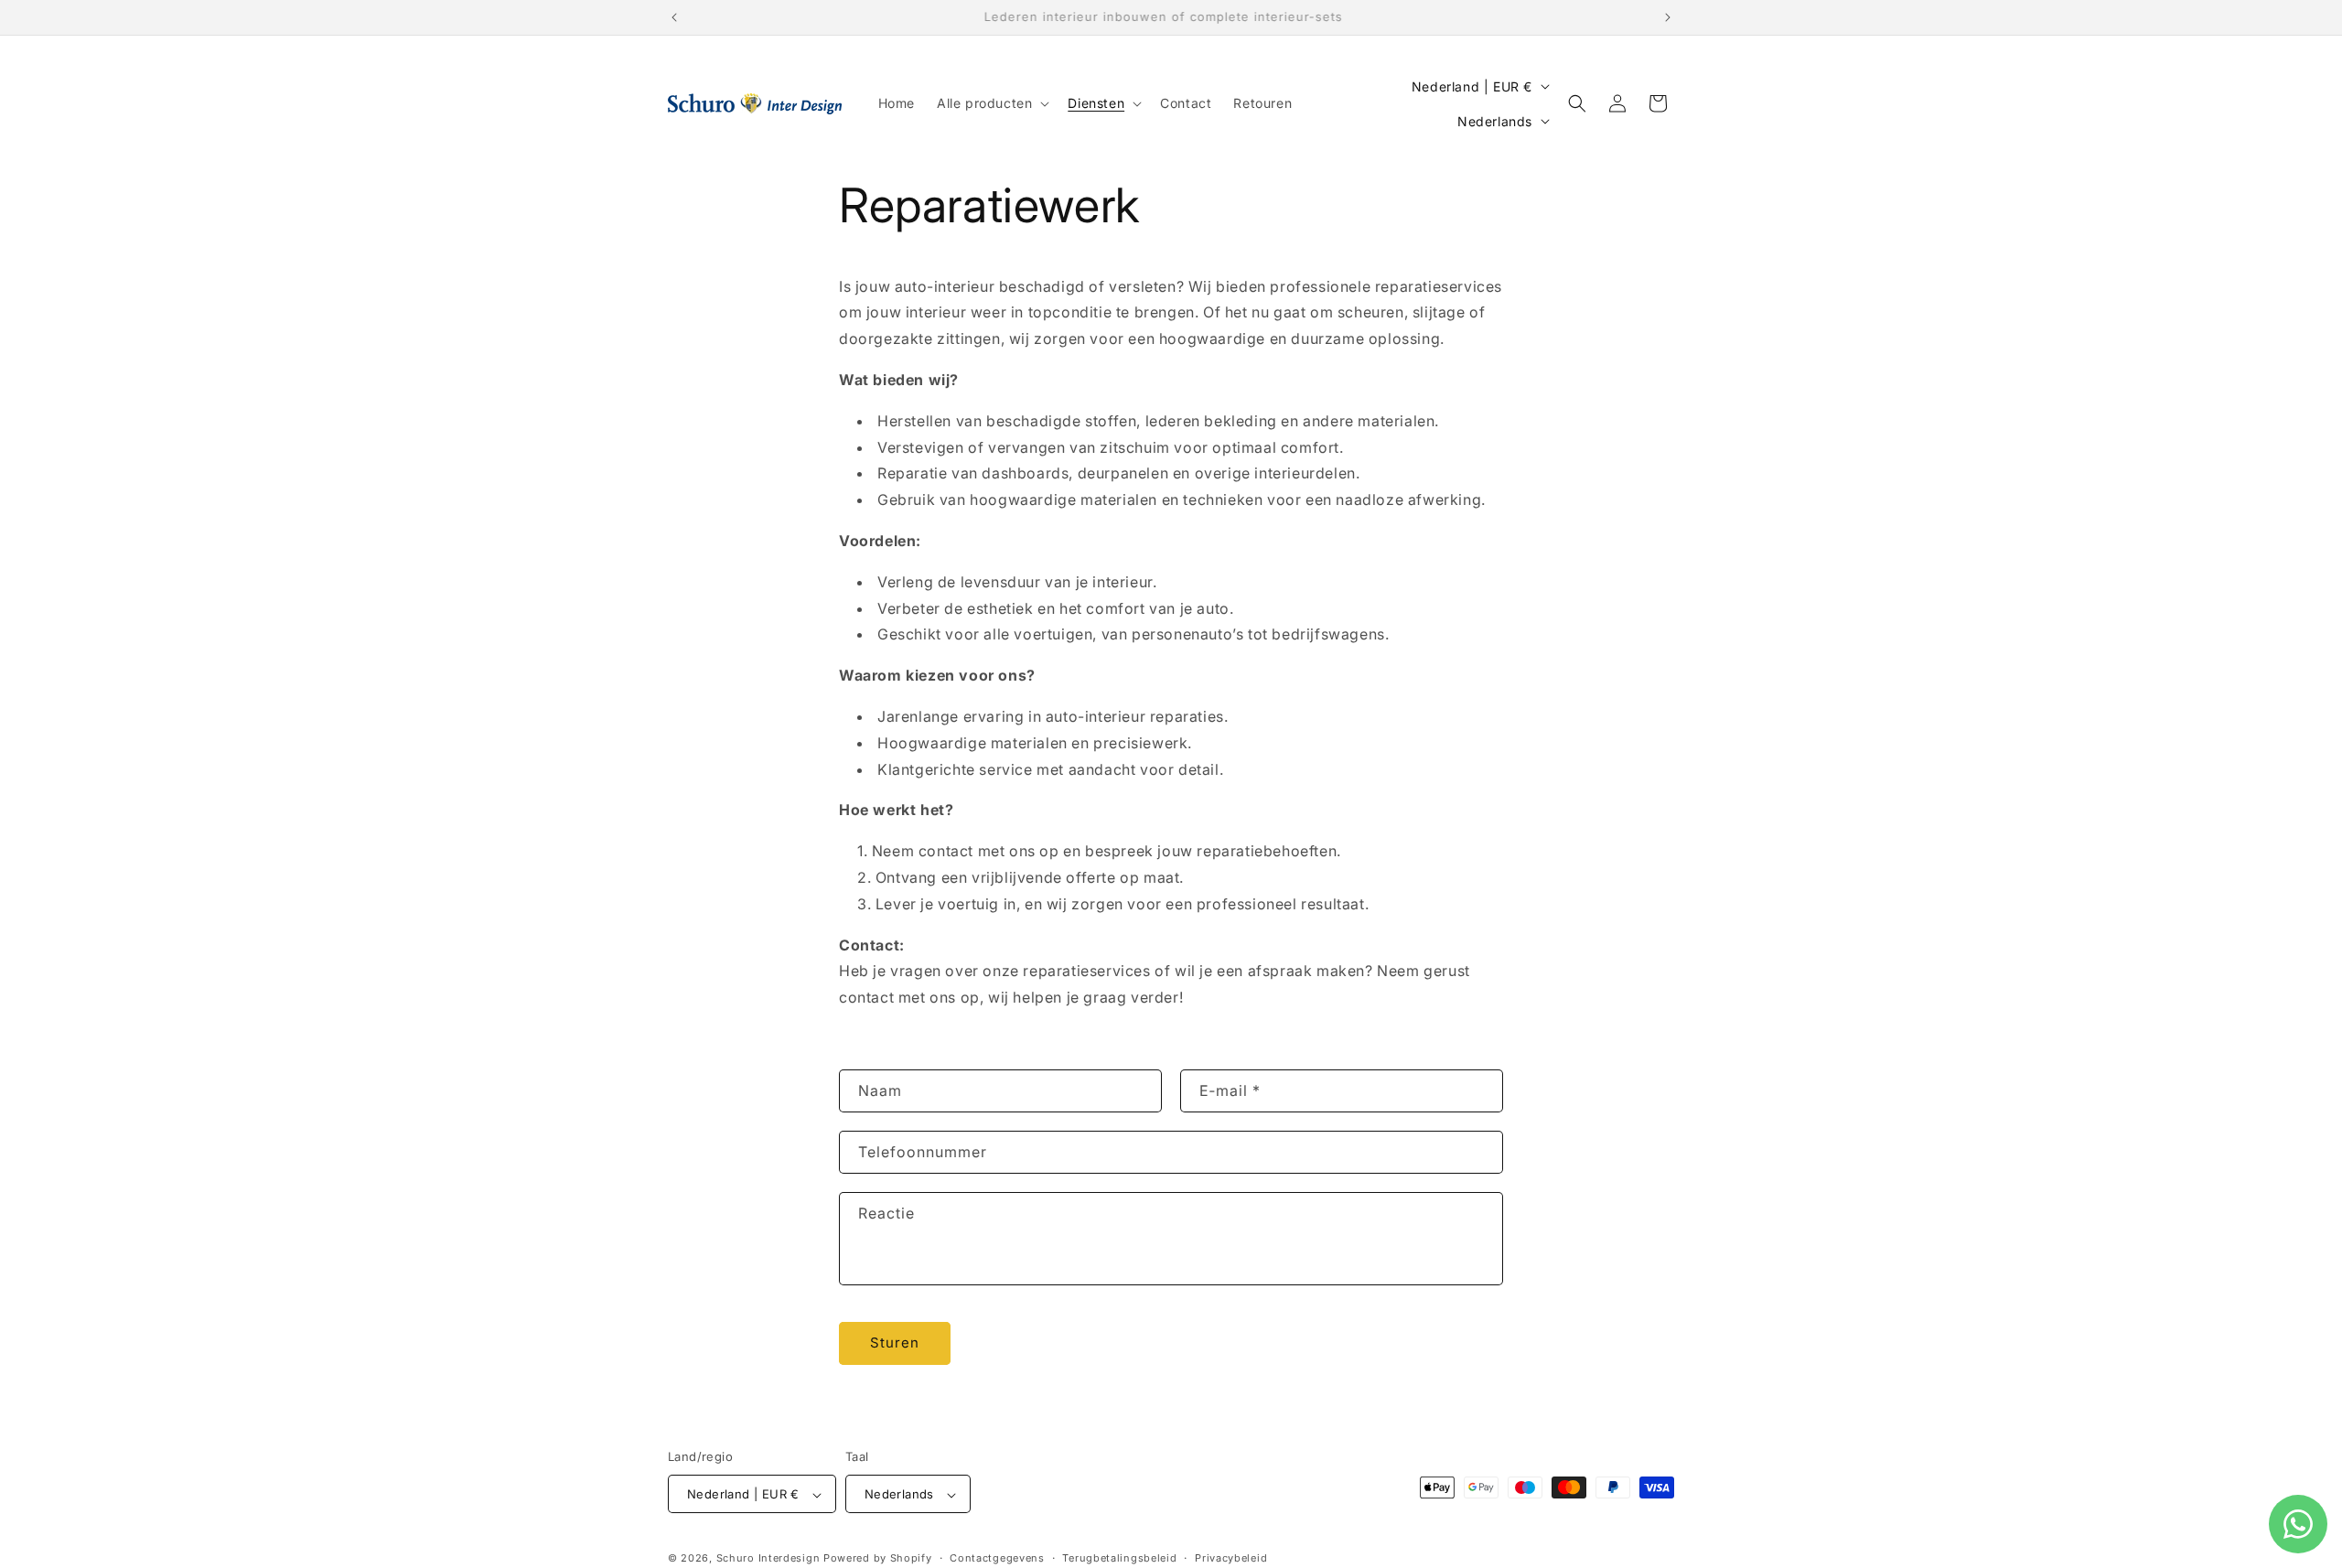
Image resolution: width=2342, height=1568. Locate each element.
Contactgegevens (997, 1558)
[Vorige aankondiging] (674, 17)
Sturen (895, 1342)
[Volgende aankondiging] (1668, 17)
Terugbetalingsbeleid (1119, 1558)
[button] (991, 103)
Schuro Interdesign (768, 1559)
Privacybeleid (1231, 1558)
